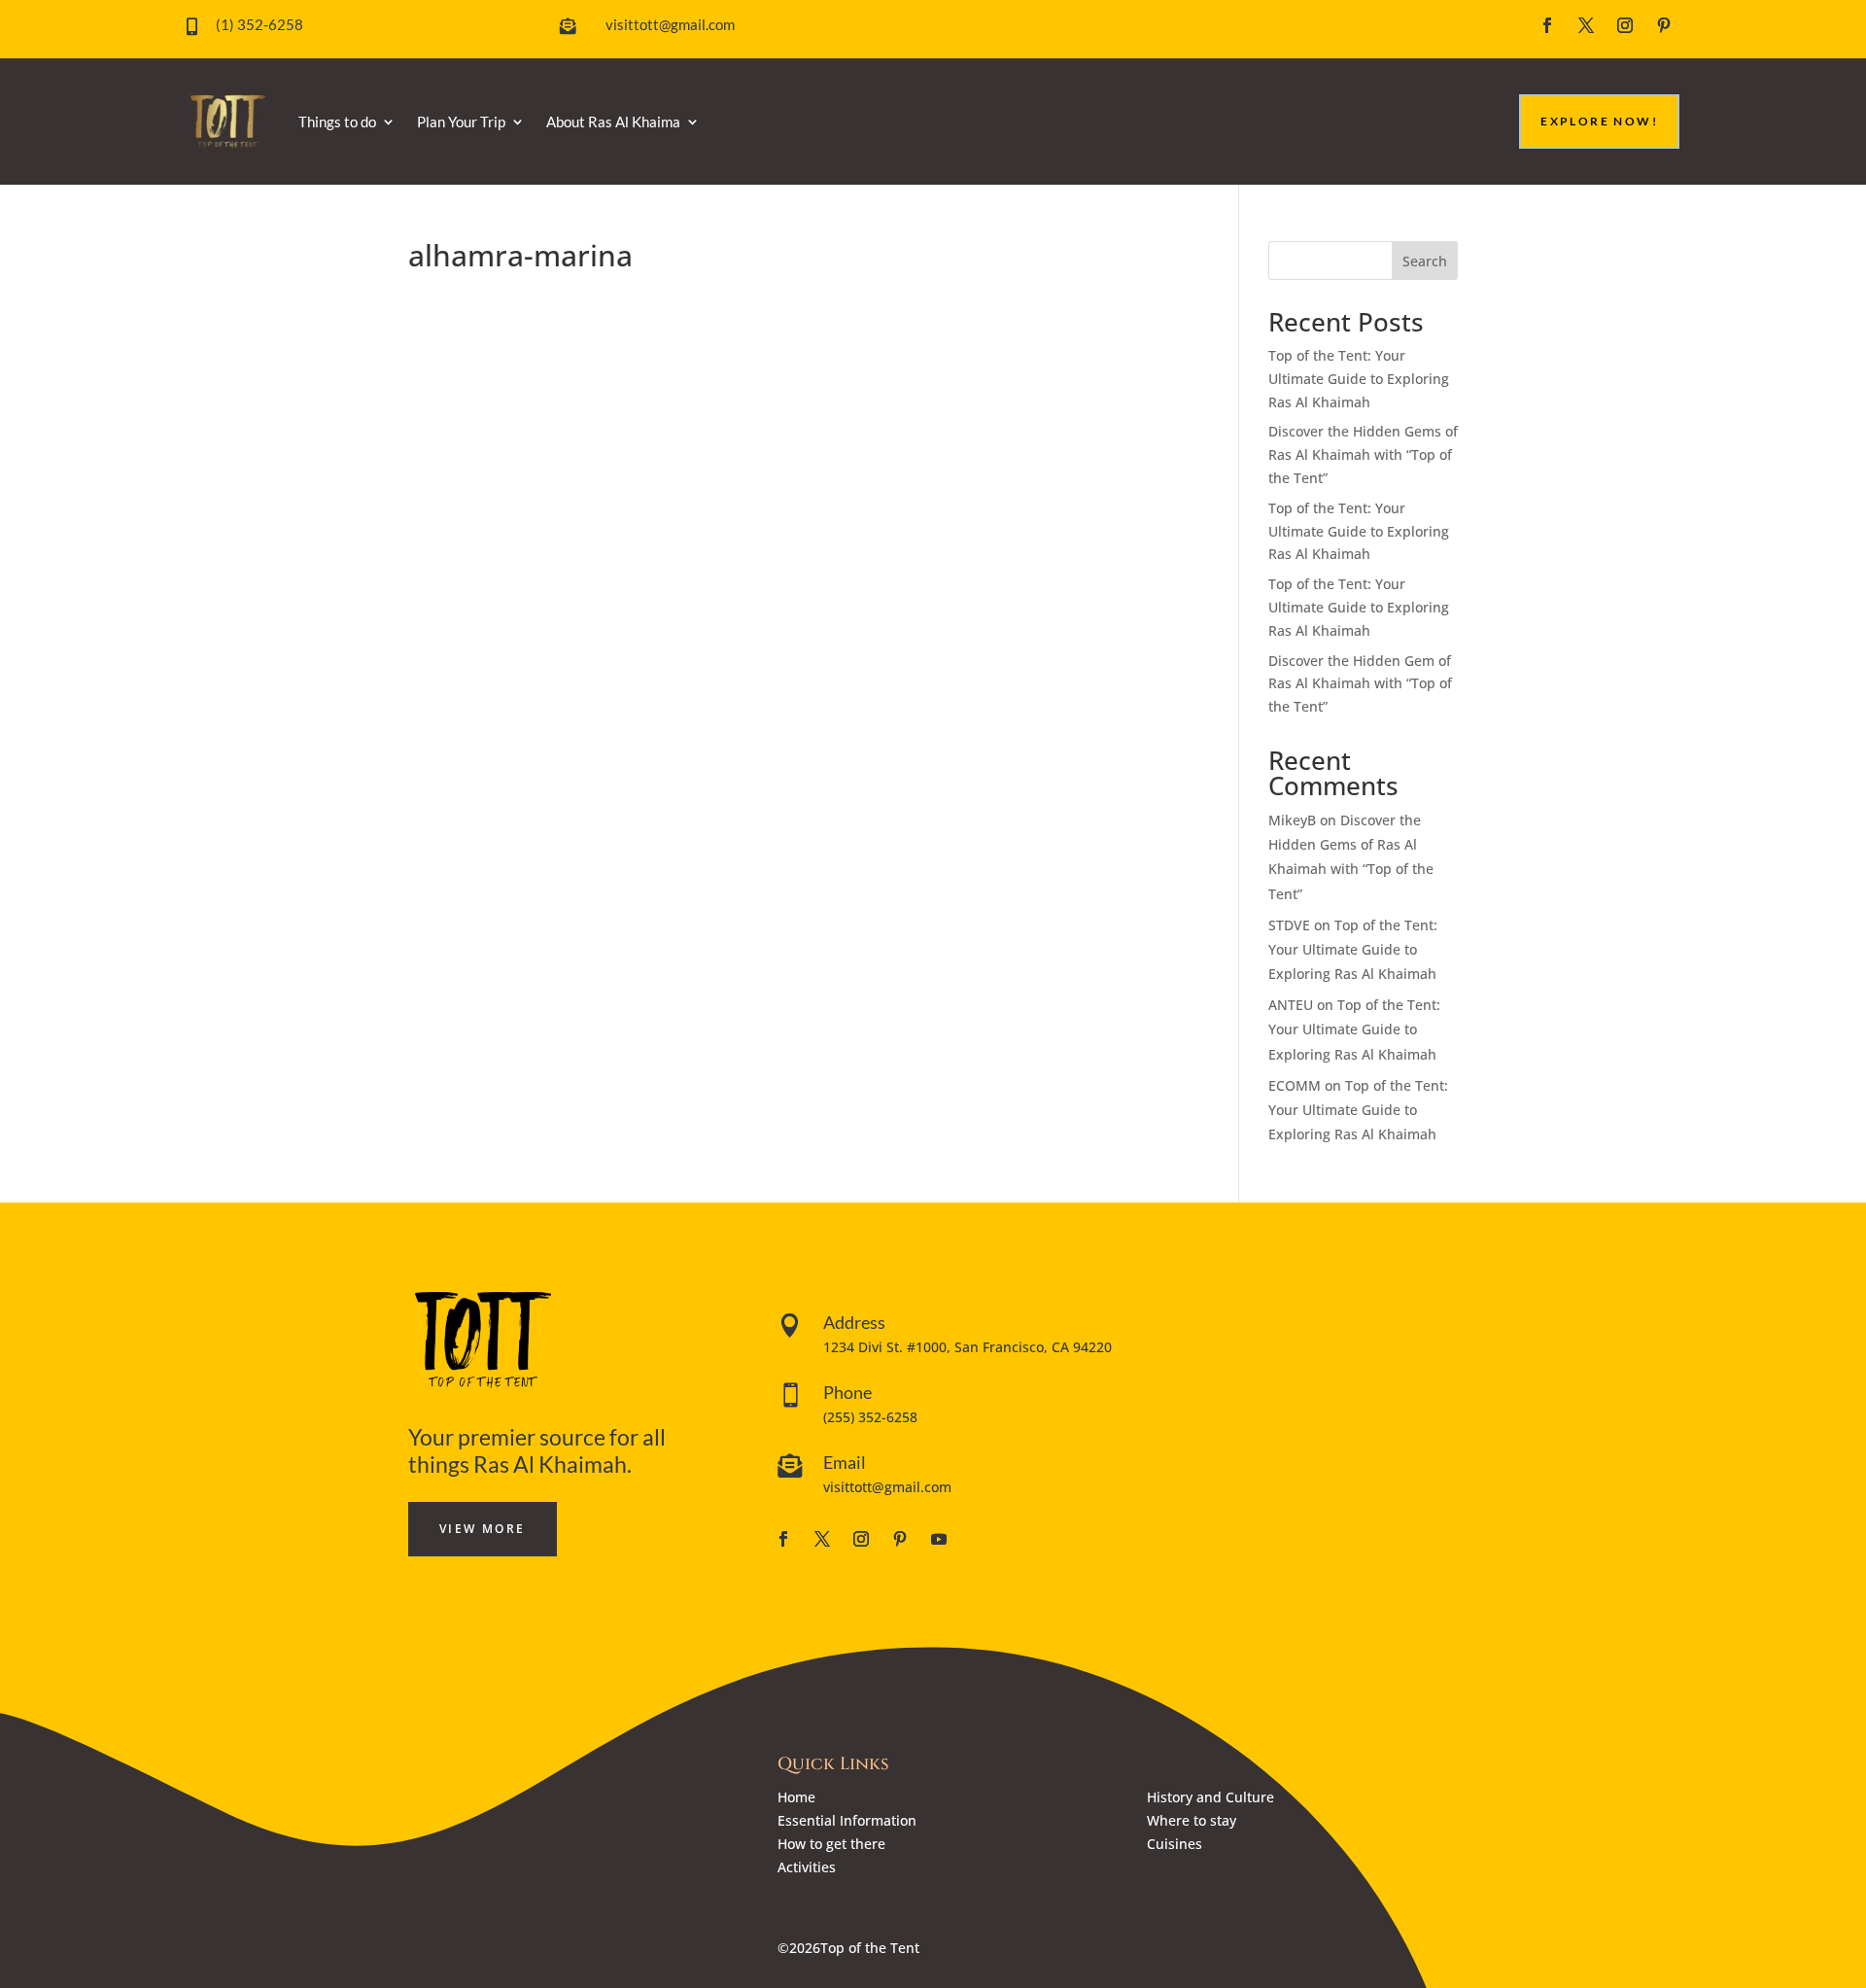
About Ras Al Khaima (613, 122)
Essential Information (847, 1820)
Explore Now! (1599, 121)
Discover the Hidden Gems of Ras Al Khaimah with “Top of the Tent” (1363, 454)
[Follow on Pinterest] (1664, 25)
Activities (807, 1867)
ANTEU (1291, 1005)
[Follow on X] (1586, 25)
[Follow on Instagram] (1625, 25)
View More (483, 1529)
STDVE (1289, 925)
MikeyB (1292, 820)
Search (1425, 261)
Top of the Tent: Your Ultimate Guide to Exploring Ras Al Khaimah (1359, 379)
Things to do (337, 122)
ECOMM (1295, 1085)
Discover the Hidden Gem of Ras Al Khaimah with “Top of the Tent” (1360, 684)
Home (796, 1797)
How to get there (831, 1844)
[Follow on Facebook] (1547, 25)
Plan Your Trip (461, 122)
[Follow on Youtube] (939, 1539)
